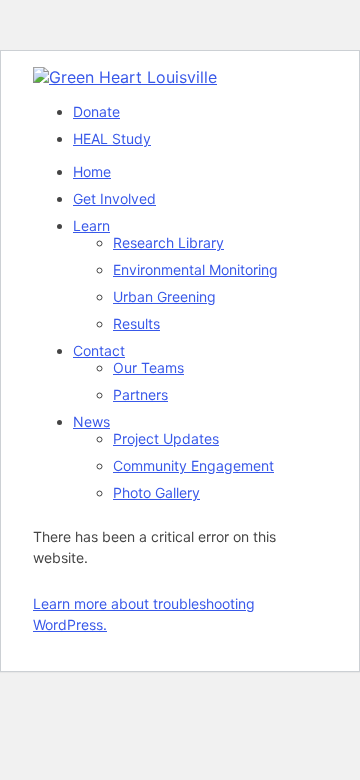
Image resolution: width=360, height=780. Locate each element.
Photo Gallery (156, 492)
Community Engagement (193, 465)
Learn (91, 225)
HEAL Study (112, 138)
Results (136, 323)
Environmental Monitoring (195, 269)
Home (92, 171)
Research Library (168, 242)
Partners (140, 394)
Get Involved (114, 198)
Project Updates (166, 438)
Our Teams (148, 367)
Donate (96, 111)
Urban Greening (164, 296)
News (91, 421)
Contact (99, 350)
